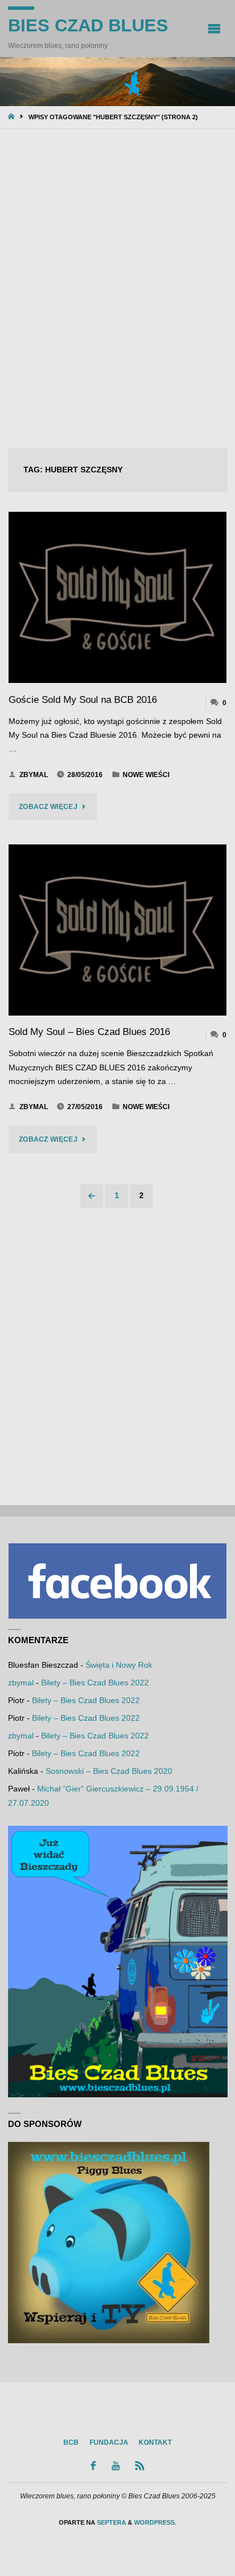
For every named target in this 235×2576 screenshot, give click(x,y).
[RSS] (140, 2466)
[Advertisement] (117, 289)
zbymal (21, 1683)
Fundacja (109, 2442)
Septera (111, 2522)
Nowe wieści (146, 775)
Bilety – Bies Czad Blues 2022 (95, 1683)
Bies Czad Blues (88, 25)
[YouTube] (116, 2466)
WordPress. (155, 2522)
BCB (71, 2442)
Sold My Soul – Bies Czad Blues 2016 (89, 1032)
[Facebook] (94, 2466)
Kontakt (155, 2442)
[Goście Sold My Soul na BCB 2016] (118, 597)
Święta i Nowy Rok (119, 1665)
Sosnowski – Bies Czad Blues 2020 (109, 1771)
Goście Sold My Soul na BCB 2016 (83, 700)
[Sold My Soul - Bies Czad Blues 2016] (118, 930)
